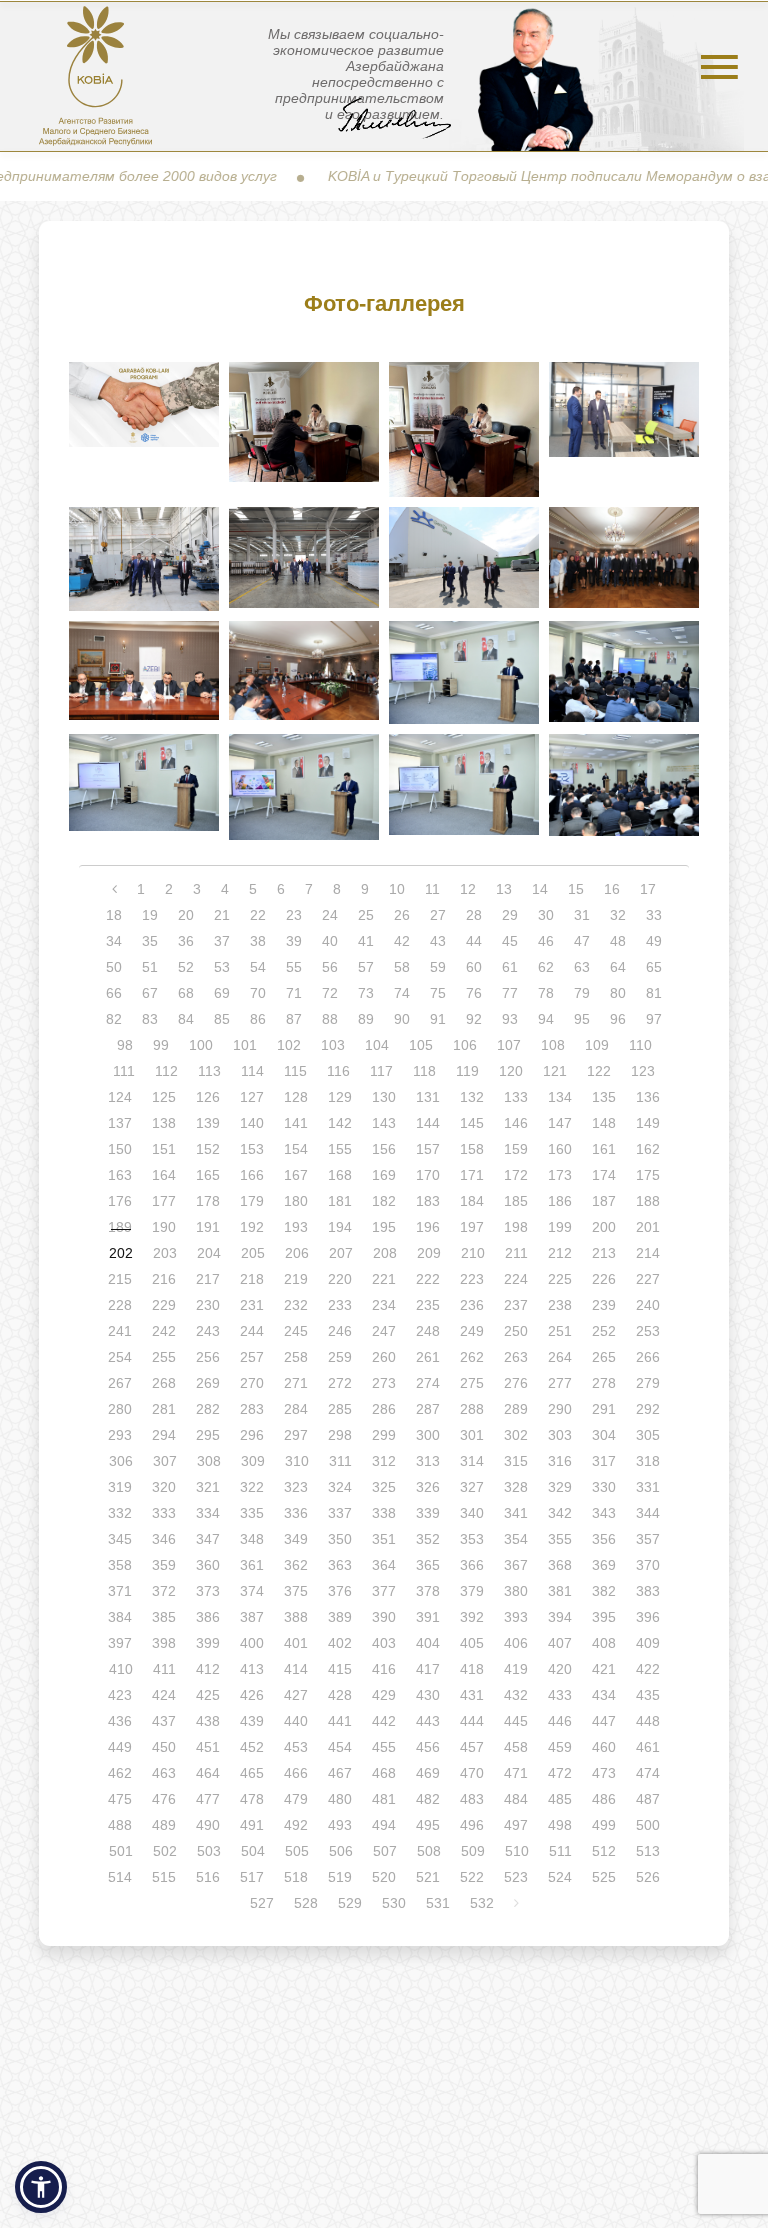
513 (648, 1851)
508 (429, 1851)
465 (252, 1773)
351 (384, 1539)
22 (258, 915)
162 (648, 1149)
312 (384, 1461)
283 (252, 1409)
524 (560, 1877)
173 (560, 1175)
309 (253, 1461)
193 (296, 1227)
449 (120, 1747)
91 (438, 1019)
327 (472, 1487)
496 (472, 1825)
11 (432, 889)
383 (648, 1591)
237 (516, 1305)
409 (648, 1643)
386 (208, 1617)
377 (384, 1591)
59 (438, 967)
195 (384, 1227)
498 (560, 1825)
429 (384, 1695)
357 (648, 1539)
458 (516, 1747)
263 (516, 1357)
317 (604, 1461)
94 (546, 1019)
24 (330, 915)
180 (296, 1201)
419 (516, 1669)
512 (604, 1851)
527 (262, 1903)
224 (516, 1279)
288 (472, 1409)
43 (438, 941)
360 (208, 1565)
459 (560, 1747)
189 (120, 1227)
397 (120, 1643)
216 (164, 1279)
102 (289, 1045)
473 (604, 1773)
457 (472, 1747)
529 (350, 1903)
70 (258, 993)
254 (120, 1357)
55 (294, 967)
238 (560, 1305)
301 (472, 1435)
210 (473, 1253)
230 (208, 1305)
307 (165, 1461)
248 (428, 1331)
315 (516, 1461)
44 (474, 941)
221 (384, 1279)
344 (648, 1513)
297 (296, 1435)
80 (618, 993)
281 (164, 1409)
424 (164, 1695)
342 (560, 1513)
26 (402, 915)
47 (582, 941)
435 (648, 1695)
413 (252, 1669)
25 (366, 915)
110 (640, 1045)
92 (474, 1019)
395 (604, 1617)
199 (560, 1227)
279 (648, 1383)
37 (222, 941)
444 (472, 1721)
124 (120, 1097)
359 (164, 1565)
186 (560, 1201)
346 (164, 1539)
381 (560, 1591)
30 (546, 915)
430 (428, 1695)
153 (252, 1149)
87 (294, 1019)
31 (582, 915)
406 (516, 1643)
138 (164, 1123)
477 (208, 1799)
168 (340, 1175)
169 (384, 1175)
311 (340, 1461)
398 (164, 1643)
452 (252, 1747)
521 (428, 1877)
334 (208, 1513)
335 (252, 1513)
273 (384, 1383)
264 (560, 1357)
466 (296, 1773)
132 (472, 1097)
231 (252, 1305)
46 (546, 941)
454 (340, 1747)
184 (472, 1201)
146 (516, 1123)
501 (121, 1851)
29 (510, 915)
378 (428, 1591)
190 (164, 1227)
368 (560, 1565)
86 (258, 1019)
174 (604, 1175)
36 (186, 941)
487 (648, 1799)
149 (648, 1123)
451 (208, 1747)
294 (164, 1435)
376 (340, 1591)
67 (150, 993)
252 (604, 1331)
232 (296, 1305)
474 (648, 1773)
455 (384, 1747)
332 (120, 1513)
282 (208, 1409)
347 (208, 1539)
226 (604, 1279)
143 (384, 1123)
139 (208, 1123)
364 (384, 1565)
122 (599, 1071)
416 (384, 1669)
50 (114, 967)
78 (546, 993)
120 (511, 1071)
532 (482, 1903)
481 (384, 1799)
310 (297, 1461)
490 (208, 1825)
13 (504, 889)
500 (648, 1825)
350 (340, 1539)
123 (643, 1071)
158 (472, 1149)
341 (516, 1513)
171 (472, 1175)
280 (120, 1409)
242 (164, 1331)
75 (438, 993)
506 (341, 1851)
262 (472, 1357)
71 (294, 993)
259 (340, 1357)
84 (186, 1019)
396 (648, 1617)
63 (582, 967)
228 (120, 1305)
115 (295, 1071)
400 (252, 1643)
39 (294, 941)
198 (516, 1227)
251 (560, 1331)
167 (296, 1175)
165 (208, 1175)
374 (252, 1591)
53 (222, 967)
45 (510, 941)
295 (208, 1435)
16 (612, 889)
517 (252, 1877)
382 (604, 1591)
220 (340, 1279)
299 (384, 1435)
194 (340, 1227)
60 (474, 967)
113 (209, 1071)
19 (150, 915)
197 (472, 1227)
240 (648, 1305)
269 (208, 1383)
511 (560, 1851)
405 (472, 1643)
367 (516, 1565)
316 (560, 1461)
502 (165, 1851)
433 (560, 1695)
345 (120, 1539)
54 (258, 967)
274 (428, 1383)
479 (296, 1799)
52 (186, 967)
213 (604, 1253)
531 (438, 1903)
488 (120, 1825)
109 (597, 1045)
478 (252, 1799)
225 (560, 1279)
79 (582, 993)
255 (164, 1357)
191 (208, 1227)
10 (397, 889)
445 (516, 1721)
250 (516, 1331)
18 (114, 915)
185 (516, 1201)
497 (516, 1825)
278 (604, 1383)
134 (560, 1097)
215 (120, 1279)
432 (516, 1695)
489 (164, 1825)
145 (472, 1123)
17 (648, 889)
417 (428, 1669)
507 (385, 1851)
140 (252, 1123)
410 (121, 1669)
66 (114, 993)
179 (252, 1201)
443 (428, 1721)
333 (164, 1513)
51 (150, 967)
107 (509, 1045)
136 (648, 1097)
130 (384, 1097)
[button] (41, 2187)
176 (120, 1201)
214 (648, 1253)
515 (164, 1877)
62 (546, 967)
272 (340, 1383)
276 (516, 1383)
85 (222, 1019)
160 (560, 1149)
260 (384, 1357)
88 (330, 1019)
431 (472, 1695)
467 (340, 1773)
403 (384, 1643)
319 (120, 1487)
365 (428, 1565)
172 (516, 1175)
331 (648, 1487)
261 (428, 1357)
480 (340, 1799)
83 (150, 1019)
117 (381, 1071)
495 (428, 1825)
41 (366, 941)
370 (648, 1565)
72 (330, 993)
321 (208, 1487)
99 (161, 1045)
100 (201, 1045)
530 (394, 1903)
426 (252, 1695)
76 (474, 993)
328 (516, 1487)
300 (428, 1435)
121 (555, 1071)
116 (338, 1071)
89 (366, 1019)
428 (340, 1695)
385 (164, 1617)
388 (296, 1617)
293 (120, 1435)
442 (384, 1721)
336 (296, 1513)
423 (120, 1695)
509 (473, 1851)
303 (560, 1435)
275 (472, 1383)
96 (618, 1019)
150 (120, 1149)
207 (341, 1253)
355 (560, 1539)
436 (120, 1721)
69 (222, 993)
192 (252, 1227)
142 (340, 1123)
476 (164, 1799)
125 (164, 1097)
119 (467, 1071)
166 (252, 1175)
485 (560, 1799)
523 (516, 1877)
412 (208, 1669)
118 (424, 1071)
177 (164, 1201)
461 (648, 1747)
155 (340, 1149)
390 (384, 1617)
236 (472, 1305)
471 (516, 1773)
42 (402, 941)
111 (124, 1071)
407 (560, 1643)
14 (540, 889)
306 (121, 1461)
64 (618, 967)
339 (428, 1513)
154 (296, 1149)
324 (340, 1487)
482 (428, 1799)
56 (330, 967)
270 (252, 1383)
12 (468, 889)
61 (510, 967)
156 (384, 1149)
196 (428, 1227)
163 (120, 1175)
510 (517, 1851)
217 (208, 1279)
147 (560, 1123)
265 (604, 1357)
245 (296, 1331)
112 (166, 1071)
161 (604, 1149)
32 (618, 915)
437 (164, 1721)
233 (340, 1305)
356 (604, 1539)
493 (340, 1825)
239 (604, 1305)
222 (428, 1279)
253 (648, 1331)
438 (208, 1721)
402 (340, 1643)
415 (340, 1669)
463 (164, 1773)
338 (384, 1513)
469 (428, 1773)
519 (340, 1877)
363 (340, 1565)
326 (428, 1487)
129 (340, 1097)
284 (296, 1409)
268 (164, 1383)
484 (516, 1799)
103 (333, 1045)
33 (654, 915)
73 (366, 993)
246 (340, 1331)
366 (472, 1565)
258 (296, 1357)
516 (208, 1877)
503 (209, 1851)
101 (245, 1045)
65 (654, 967)
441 (340, 1721)
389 (340, 1617)
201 (648, 1227)
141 (296, 1123)
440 (296, 1721)
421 (604, 1669)
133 (516, 1097)
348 (252, 1539)
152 (208, 1149)
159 (516, 1149)
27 (438, 915)
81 (654, 993)
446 (560, 1721)
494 (384, 1825)
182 (384, 1201)
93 (510, 1019)
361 (252, 1565)
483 (472, 1799)
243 (208, 1331)
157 (428, 1149)
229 (164, 1305)
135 (604, 1097)
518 (296, 1877)
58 (402, 967)
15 (576, 889)
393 (516, 1617)
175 (648, 1175)
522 (472, 1877)
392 (472, 1617)
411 (164, 1669)
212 (560, 1253)
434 (604, 1695)
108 (553, 1045)
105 (421, 1045)
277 (560, 1383)
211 (516, 1253)
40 (330, 941)
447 (604, 1721)
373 (208, 1591)
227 (648, 1279)
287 (428, 1409)
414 (296, 1669)
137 (120, 1123)
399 (208, 1643)
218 (252, 1279)
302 (516, 1435)
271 (296, 1383)
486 (604, 1799)
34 (114, 941)
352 (428, 1539)
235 (428, 1305)
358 (120, 1565)
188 (648, 1201)
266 (648, 1357)
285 (340, 1409)
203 (165, 1253)
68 (186, 993)
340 (472, 1513)
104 (377, 1045)
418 (472, 1669)
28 (474, 915)
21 (222, 915)
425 (208, 1695)
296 (252, 1435)
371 (120, 1591)
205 (253, 1253)
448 (648, 1721)
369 (604, 1565)
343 (604, 1513)
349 (296, 1539)
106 (465, 1045)
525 (604, 1877)
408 (604, 1643)
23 (294, 915)
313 (428, 1461)
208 (385, 1253)
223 (472, 1279)
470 (472, 1773)
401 (296, 1643)
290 (560, 1409)
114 (252, 1071)
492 (296, 1825)
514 (120, 1877)
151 (164, 1149)
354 (516, 1539)
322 (252, 1487)
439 (252, 1721)
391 (428, 1617)
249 (472, 1331)
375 (296, 1591)
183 (428, 1201)
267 (120, 1383)
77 (510, 993)
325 (384, 1487)
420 (560, 1669)
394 (560, 1617)
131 (428, 1097)
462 (120, 1773)
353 (472, 1539)
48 (618, 941)
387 (252, 1617)
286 (384, 1409)
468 (384, 1773)
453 (296, 1747)
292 (648, 1409)
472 (560, 1773)
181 (340, 1201)
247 (384, 1331)
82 (114, 1019)
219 (296, 1279)
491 (252, 1825)
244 (252, 1331)
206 (297, 1253)
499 (604, 1825)
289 (516, 1409)
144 (428, 1123)
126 (208, 1097)
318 (648, 1461)
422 (648, 1669)
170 (428, 1175)
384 (120, 1617)
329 (560, 1487)
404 (428, 1643)
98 (125, 1045)
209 (429, 1253)
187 (604, 1201)
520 (384, 1877)
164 (164, 1175)
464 (208, 1773)
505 (297, 1851)
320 (164, 1487)
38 (258, 941)
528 (306, 1903)
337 (340, 1513)
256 (208, 1357)
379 (472, 1591)
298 (340, 1435)
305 (648, 1435)
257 (252, 1357)
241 (120, 1331)
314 (472, 1461)
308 (209, 1461)
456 (428, 1747)
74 (402, 993)
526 (648, 1877)
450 (164, 1747)
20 (186, 915)
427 (296, 1695)
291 (604, 1409)
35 (150, 941)
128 (296, 1097)
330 (604, 1487)
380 (516, 1591)
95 (582, 1019)
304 (604, 1435)
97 (654, 1019)
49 (654, 941)
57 (366, 967)
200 (604, 1227)
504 (253, 1851)
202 (121, 1253)
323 (296, 1487)
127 (252, 1097)
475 (120, 1799)
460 (604, 1747)
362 (296, 1565)
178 (208, 1201)
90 (402, 1019)
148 (604, 1123)
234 (384, 1305)
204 (209, 1253)
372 (164, 1591)
